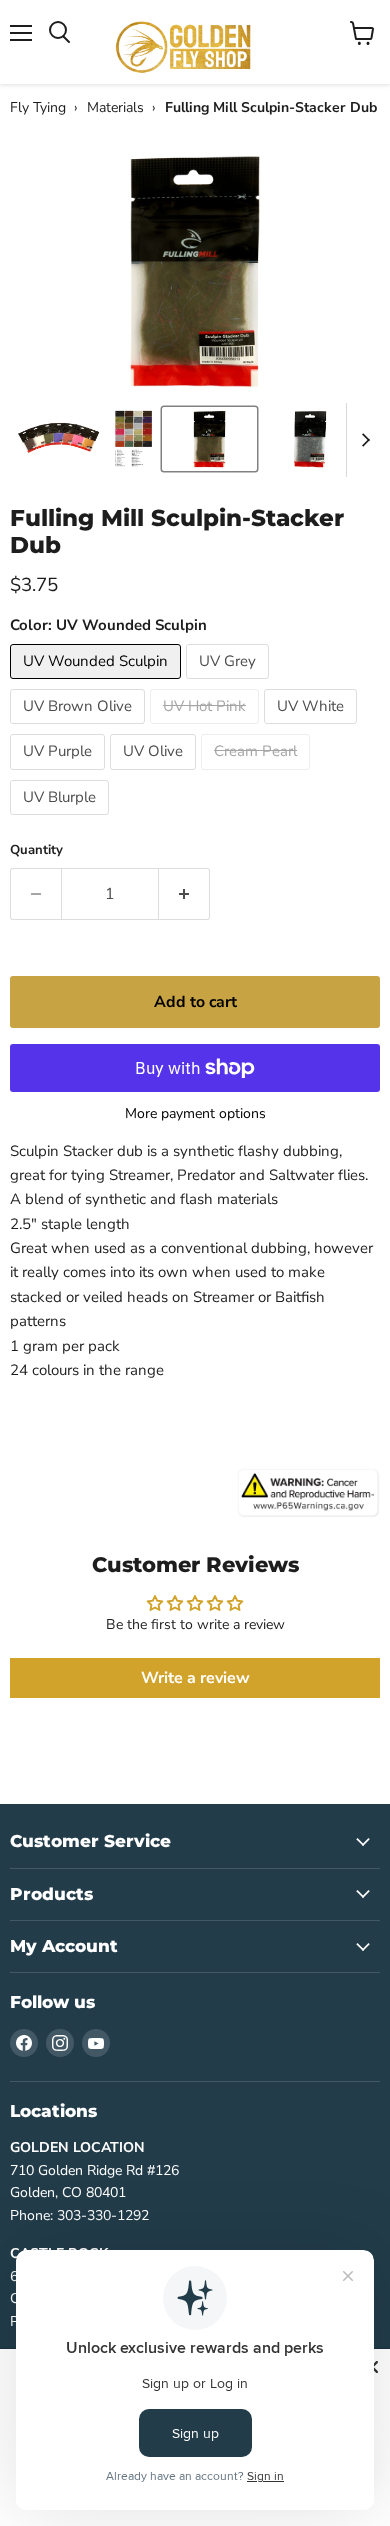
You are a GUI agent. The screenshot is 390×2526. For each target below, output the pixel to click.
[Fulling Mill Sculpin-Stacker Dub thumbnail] (58, 439)
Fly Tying (38, 107)
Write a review (195, 1678)
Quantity (36, 850)
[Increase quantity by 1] (184, 894)
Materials (115, 107)
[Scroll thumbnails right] (362, 440)
